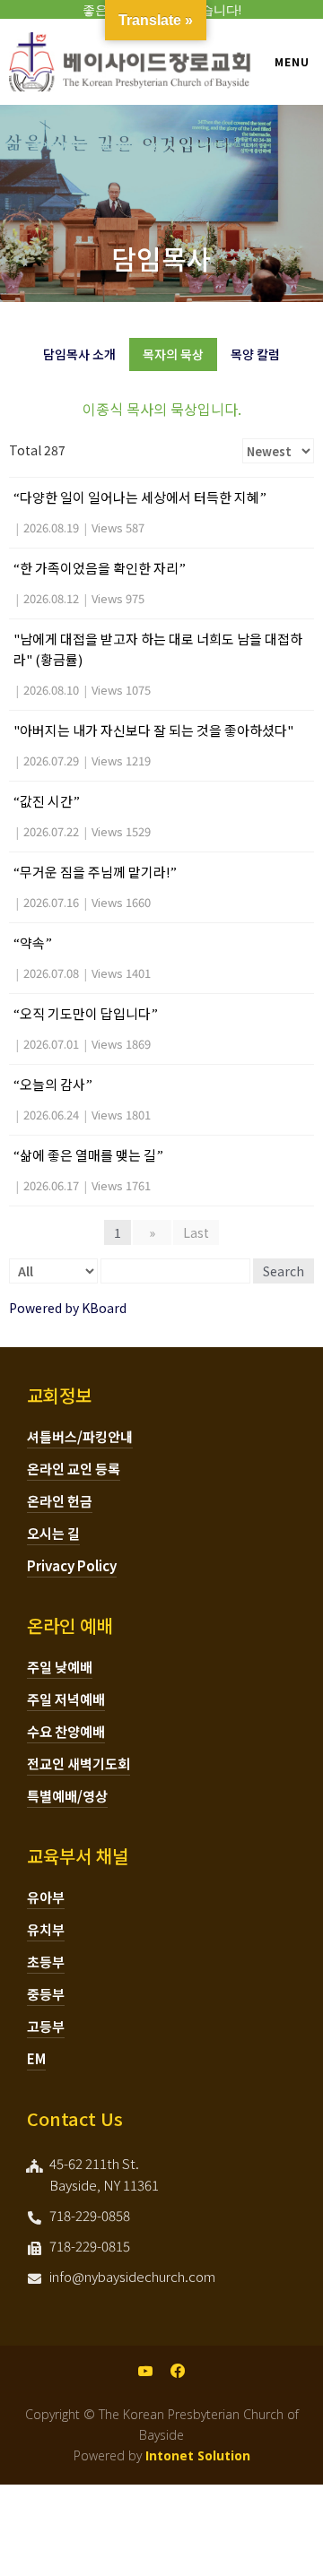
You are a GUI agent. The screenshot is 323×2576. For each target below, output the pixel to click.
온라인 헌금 (60, 1501)
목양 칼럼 (255, 354)
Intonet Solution (198, 2455)
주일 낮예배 (60, 1667)
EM (36, 2058)
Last (196, 1232)
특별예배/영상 (67, 1796)
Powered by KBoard (68, 1308)
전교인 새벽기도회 (79, 1763)
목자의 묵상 (173, 354)
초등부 (46, 1962)
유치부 (46, 1929)
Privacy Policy (72, 1565)
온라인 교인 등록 (74, 1469)
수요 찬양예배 (66, 1731)
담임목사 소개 (79, 354)
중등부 (46, 1994)
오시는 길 (53, 1533)
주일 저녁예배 (66, 1699)
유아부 (46, 1897)
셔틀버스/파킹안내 (80, 1436)
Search (284, 1271)
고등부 (46, 2026)
